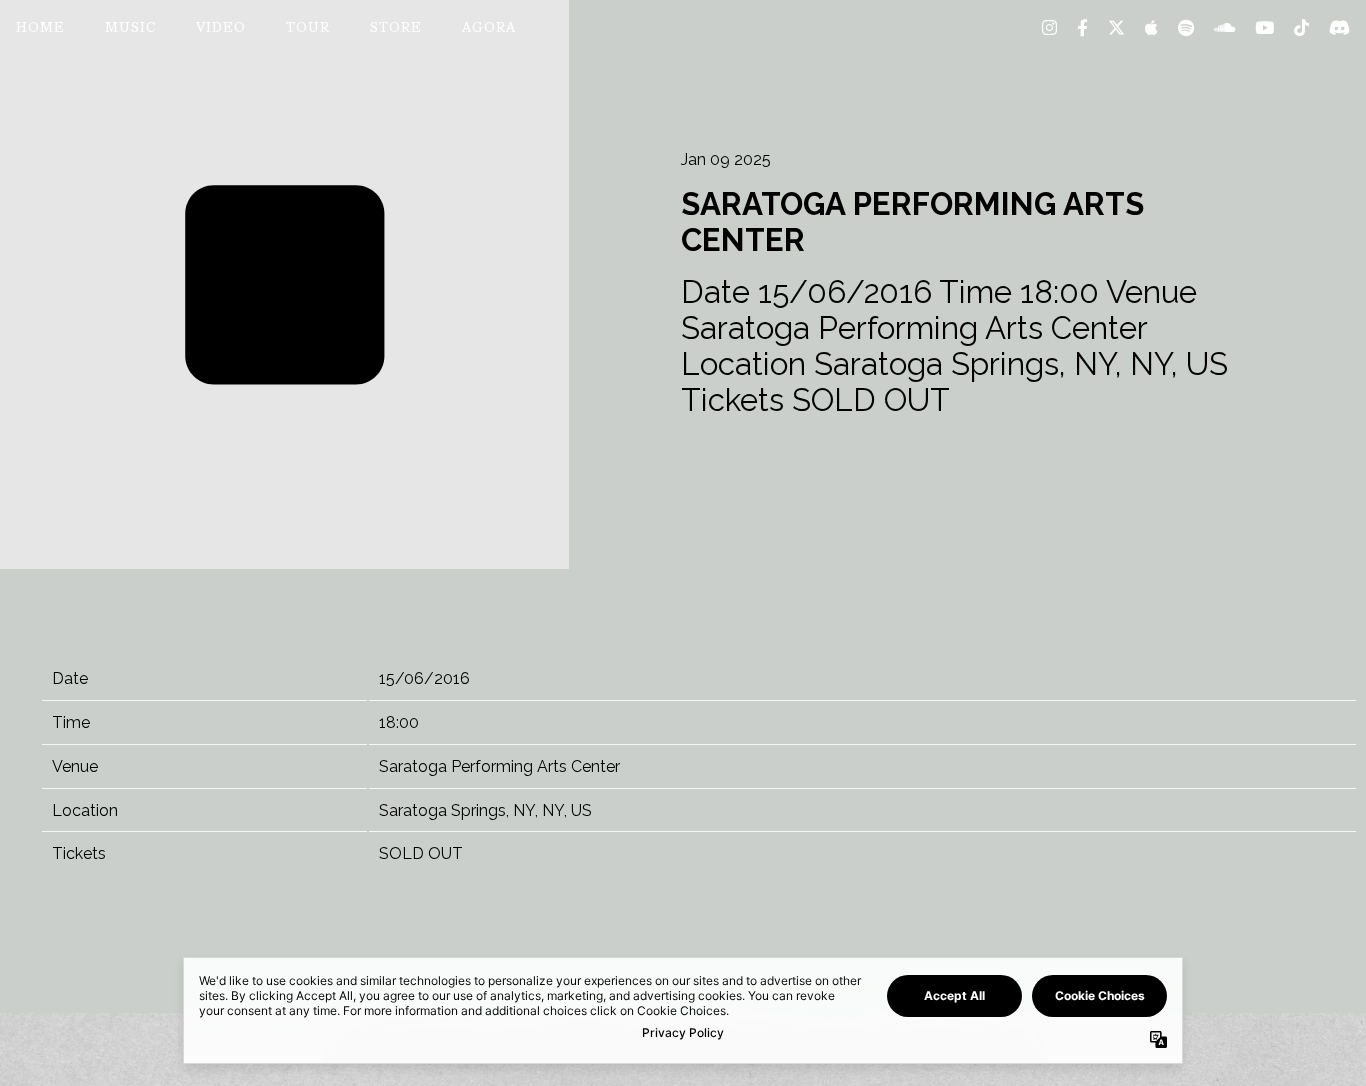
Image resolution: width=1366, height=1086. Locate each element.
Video (221, 29)
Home (40, 29)
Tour (308, 29)
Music (130, 29)
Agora (489, 29)
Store (396, 29)
